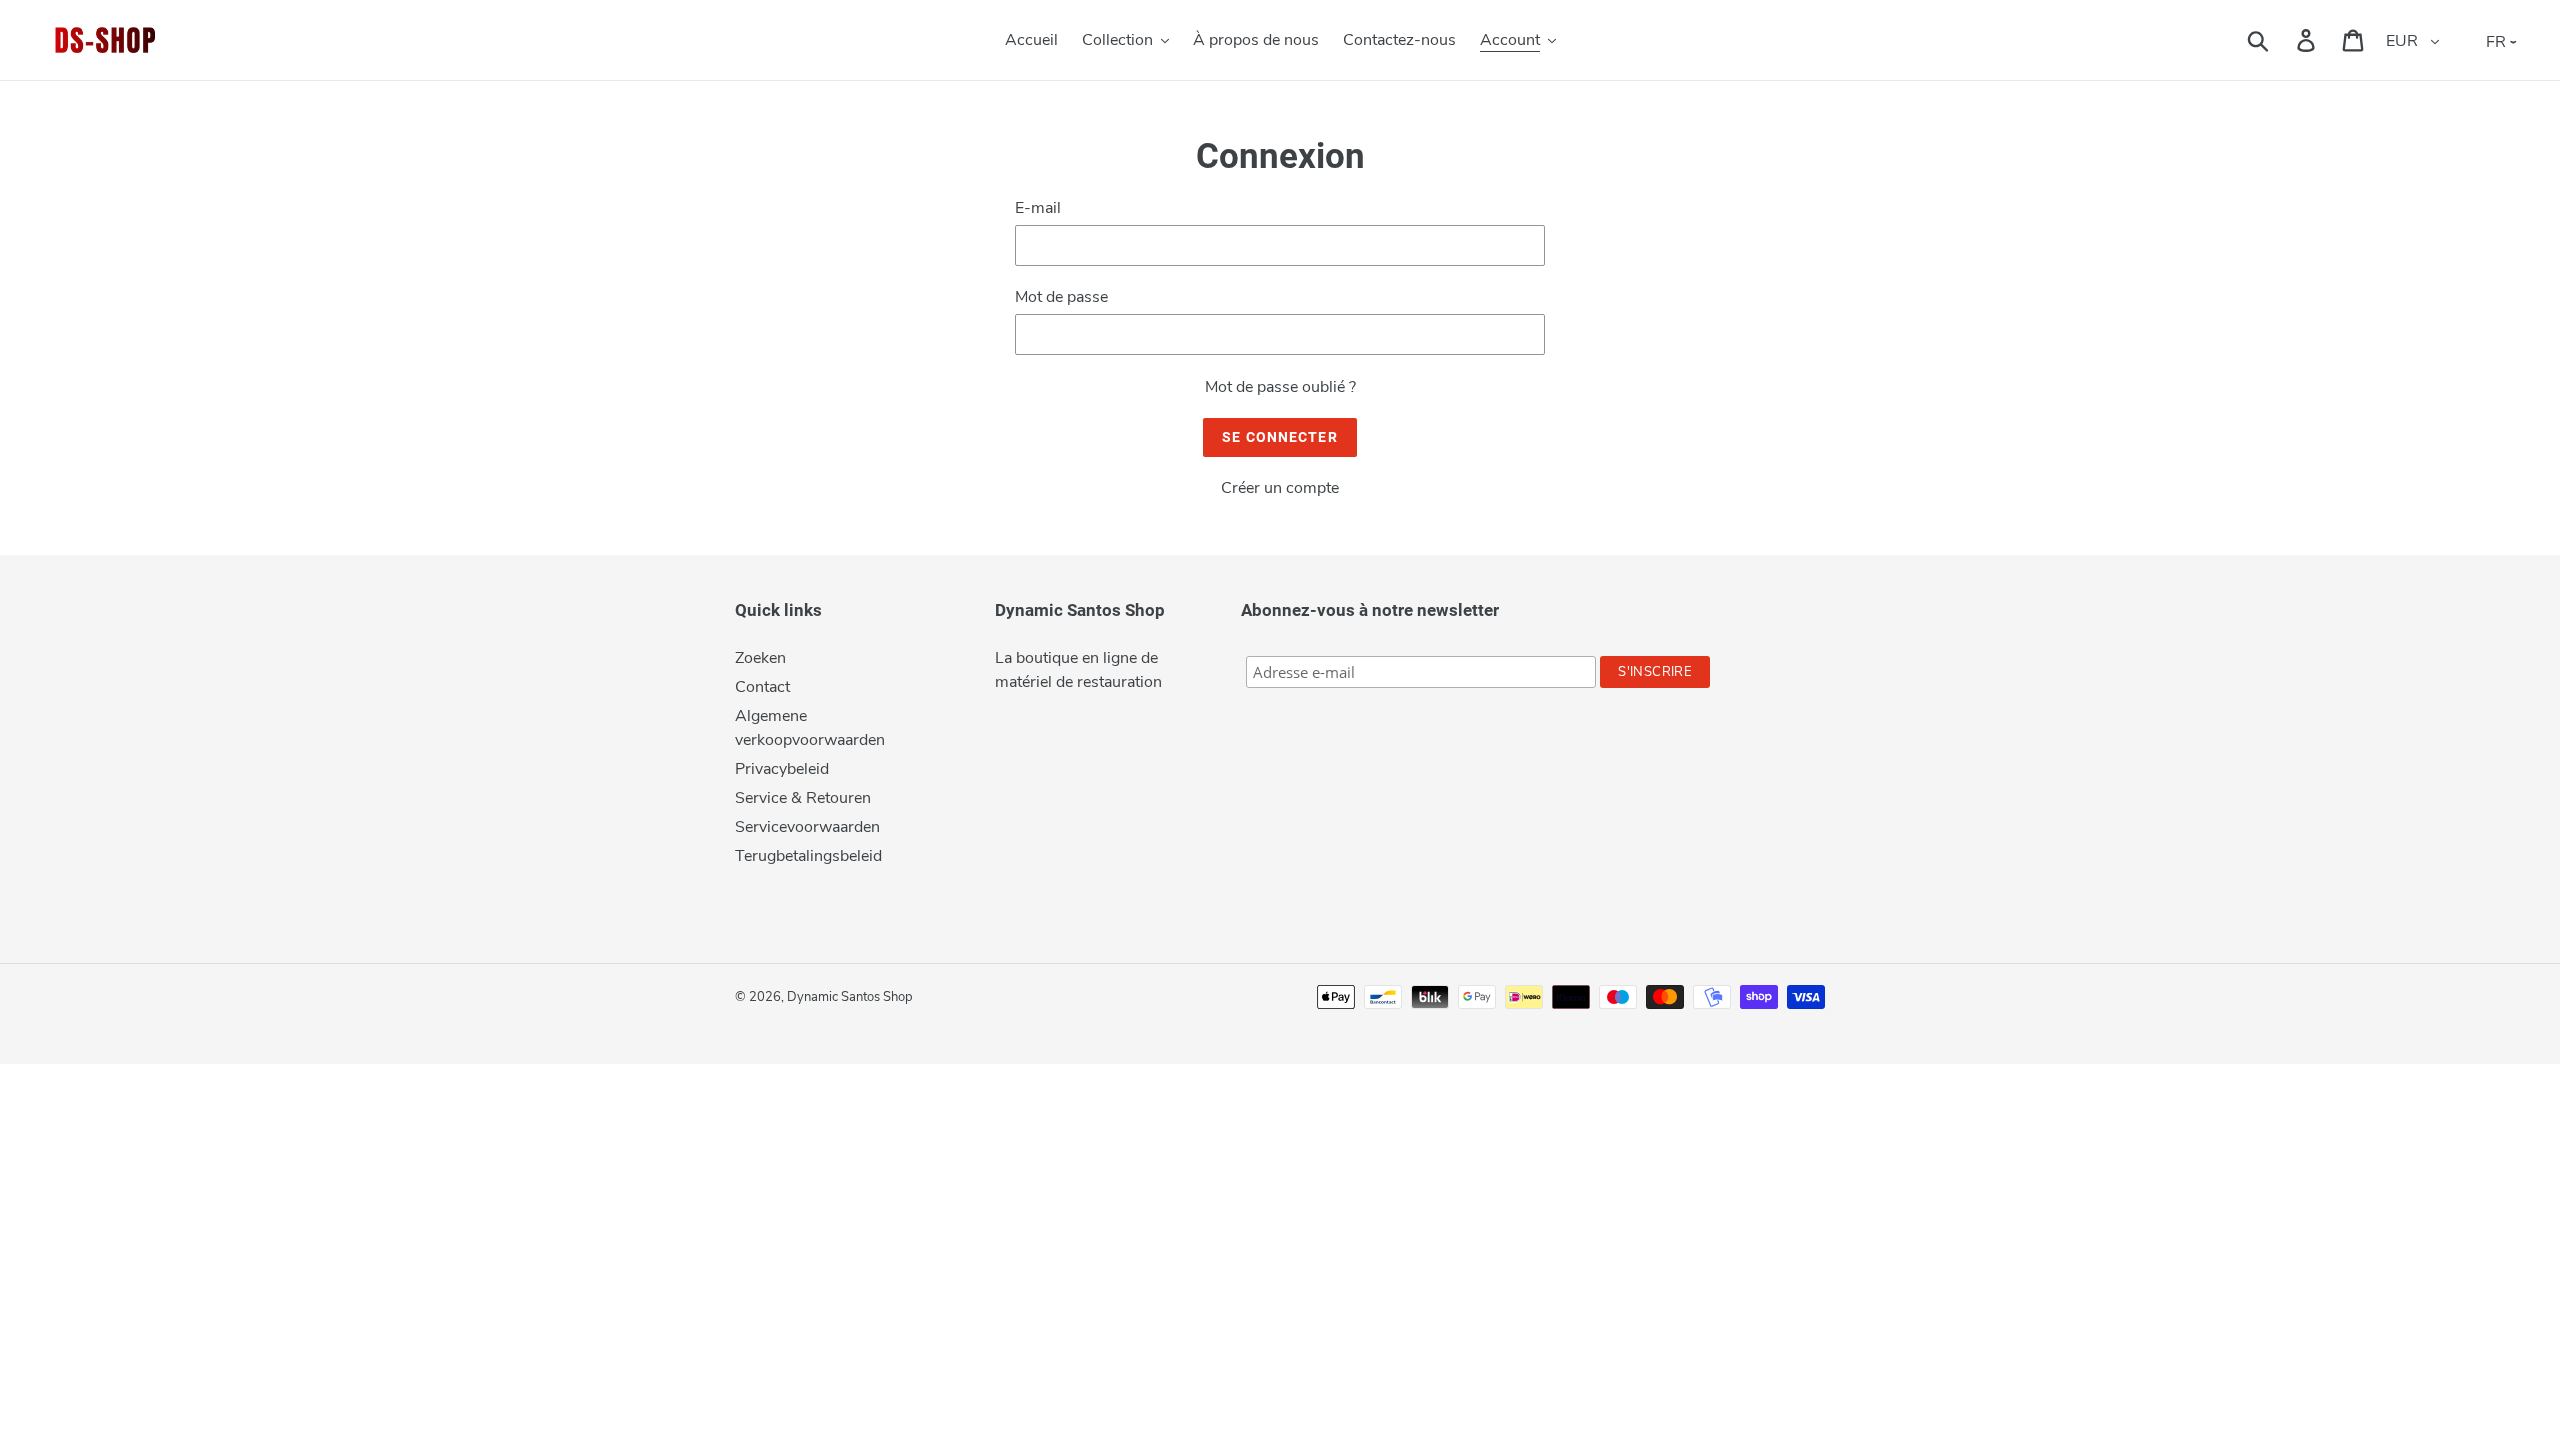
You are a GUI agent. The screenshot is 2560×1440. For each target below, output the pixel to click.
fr (2496, 42)
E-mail (1038, 208)
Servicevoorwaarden (807, 827)
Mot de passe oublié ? (1280, 387)
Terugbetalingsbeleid (808, 856)
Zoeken (760, 658)
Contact (762, 687)
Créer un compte (1280, 488)
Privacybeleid (782, 769)
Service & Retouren (803, 798)
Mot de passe (1061, 297)
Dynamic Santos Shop (850, 997)
